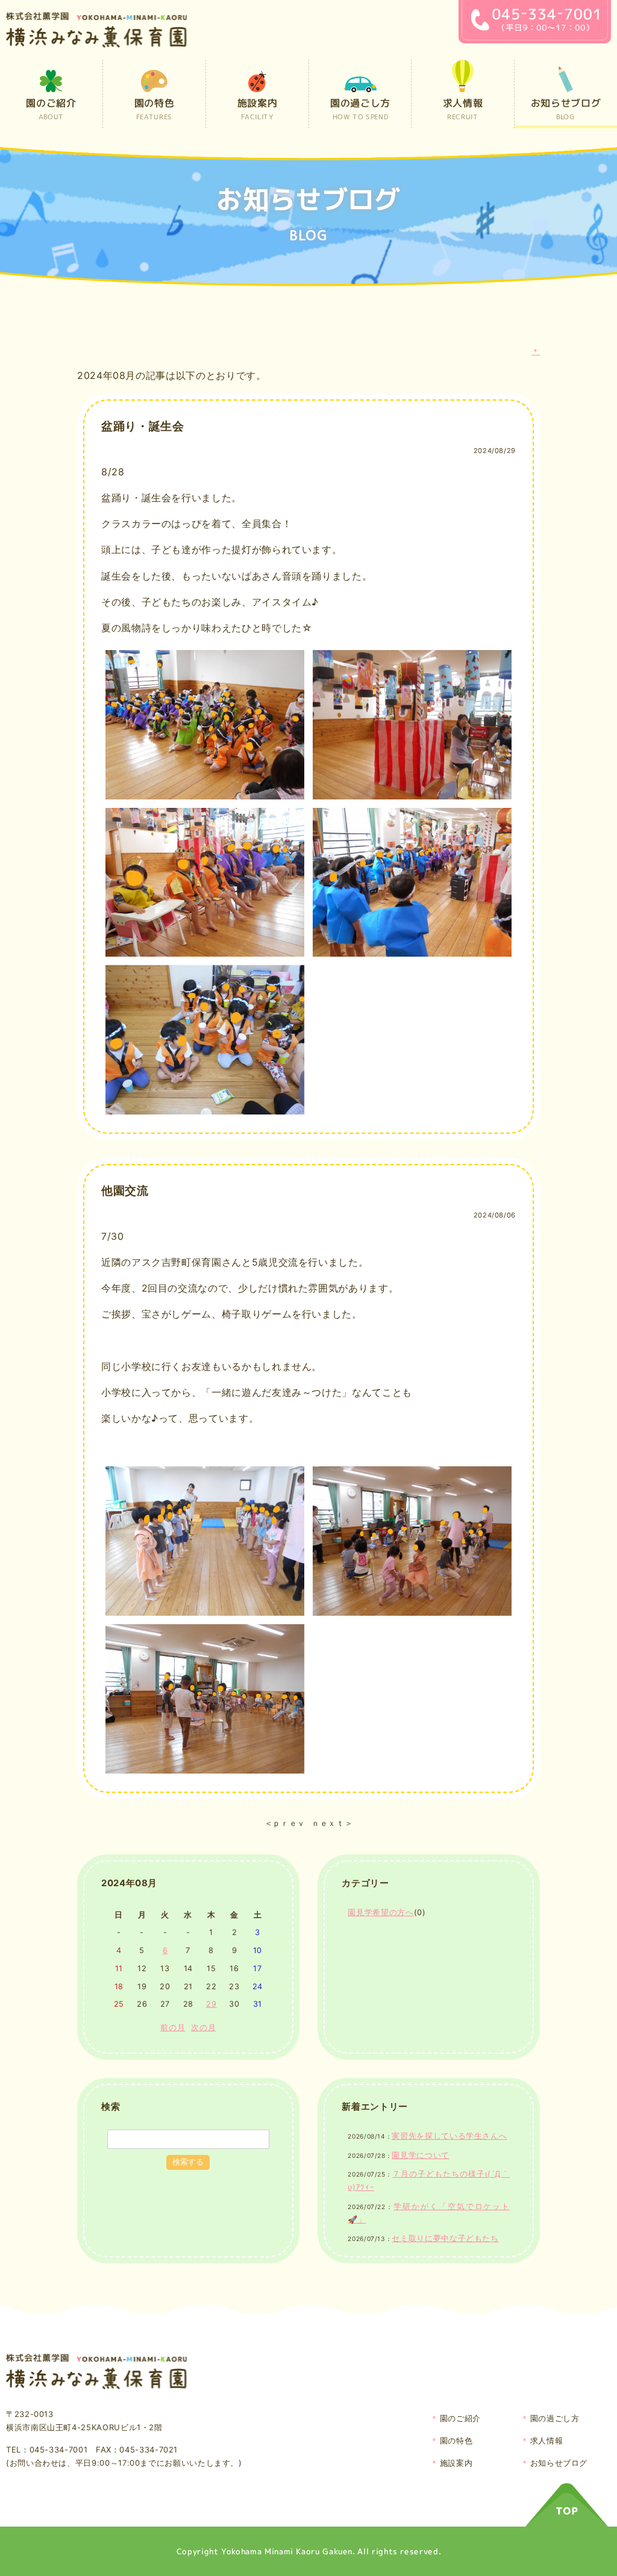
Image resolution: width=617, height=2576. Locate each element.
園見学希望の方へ (381, 1912)
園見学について (420, 2155)
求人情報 (547, 2440)
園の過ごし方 (555, 2418)
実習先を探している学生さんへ (449, 2136)
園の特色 (456, 2440)
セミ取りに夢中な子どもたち (445, 2238)
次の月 (203, 2027)
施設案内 (456, 2463)
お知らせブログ (559, 2463)
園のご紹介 (460, 2418)
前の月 (173, 2027)
